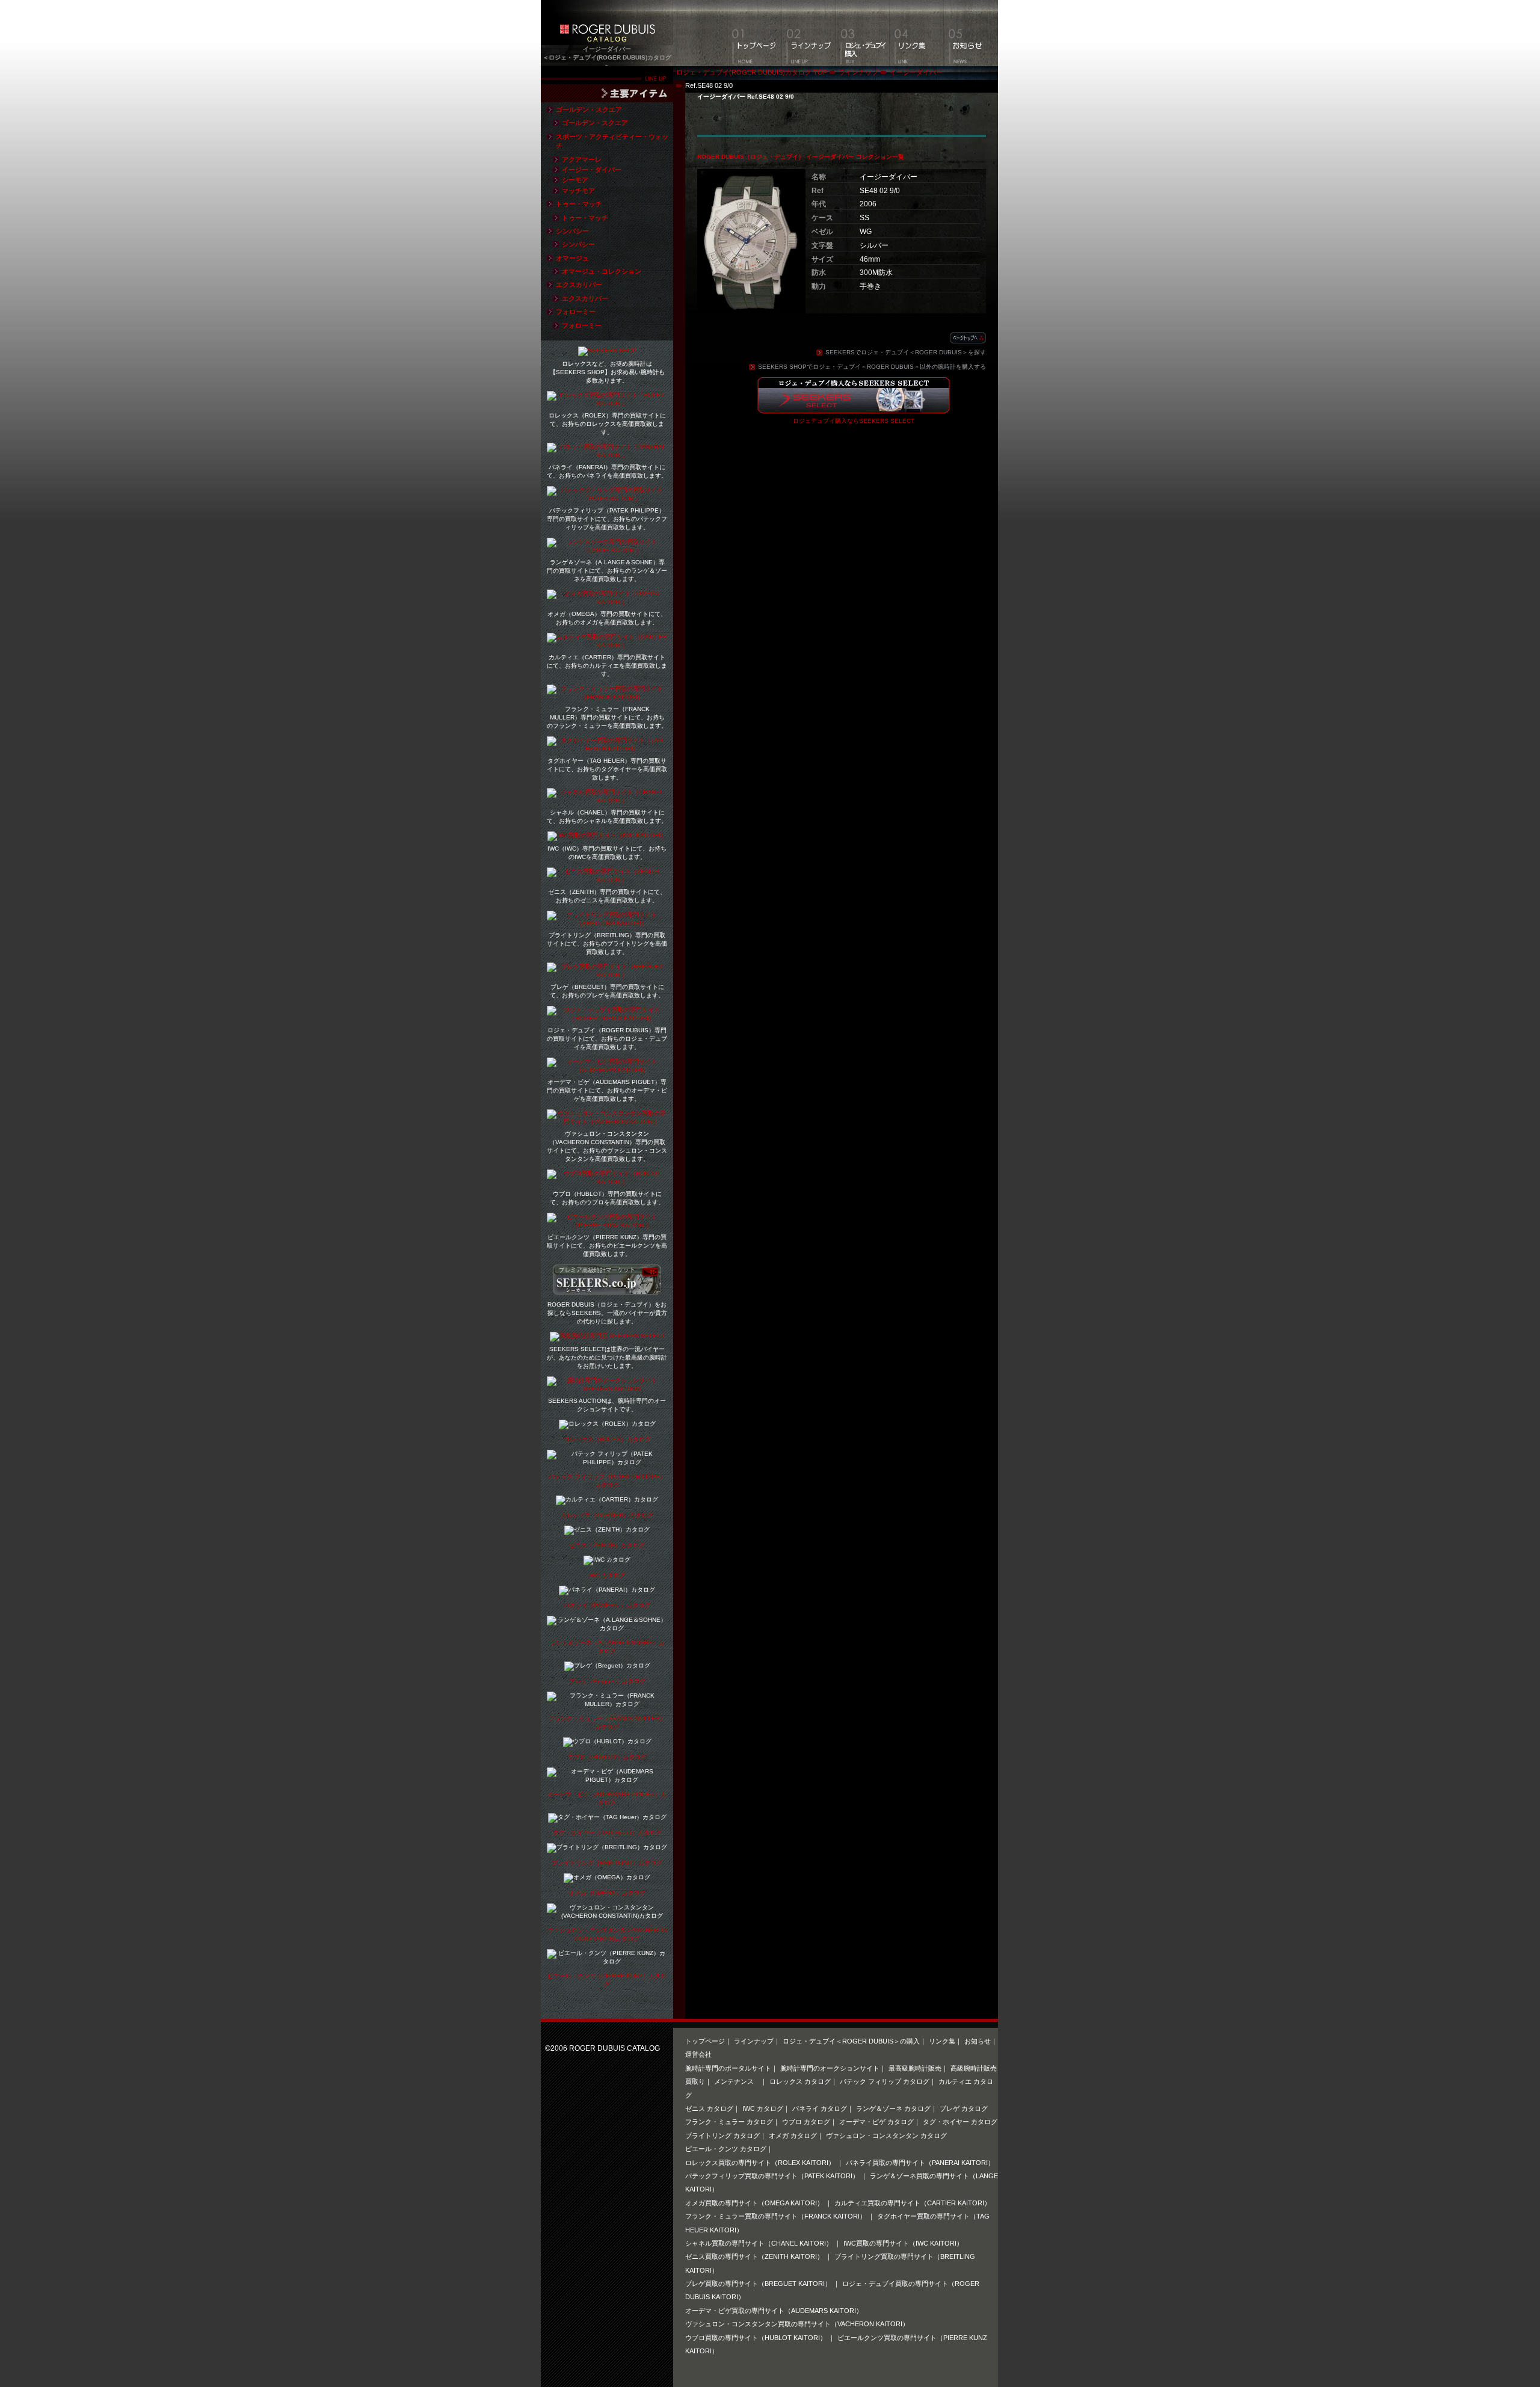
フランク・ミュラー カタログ (729, 2122)
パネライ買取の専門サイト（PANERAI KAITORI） (920, 2163)
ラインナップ (858, 72)
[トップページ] (754, 33)
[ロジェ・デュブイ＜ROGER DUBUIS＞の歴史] (863, 33)
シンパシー (572, 231)
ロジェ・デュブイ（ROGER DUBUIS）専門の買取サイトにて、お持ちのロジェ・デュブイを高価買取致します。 (607, 1039)
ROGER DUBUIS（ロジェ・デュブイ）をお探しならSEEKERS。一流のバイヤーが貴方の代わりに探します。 (607, 1313)
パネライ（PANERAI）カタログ (607, 1605)
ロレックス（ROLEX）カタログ (607, 1439)
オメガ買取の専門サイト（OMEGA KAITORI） (755, 2203)
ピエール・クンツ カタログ (726, 2149)
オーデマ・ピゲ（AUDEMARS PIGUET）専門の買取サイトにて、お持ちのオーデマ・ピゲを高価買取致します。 (607, 1090)
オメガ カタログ (793, 2136)
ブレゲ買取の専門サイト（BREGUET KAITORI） (759, 2284)
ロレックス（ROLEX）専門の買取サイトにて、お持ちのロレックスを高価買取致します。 (607, 424)
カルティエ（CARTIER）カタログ (607, 1515)
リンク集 (942, 2041)
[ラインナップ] (808, 33)
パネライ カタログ (820, 2108)
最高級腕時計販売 (915, 2068)
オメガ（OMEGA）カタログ (607, 1893)
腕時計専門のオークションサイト (830, 2068)
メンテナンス (737, 2081)
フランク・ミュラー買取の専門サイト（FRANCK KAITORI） (777, 2216)
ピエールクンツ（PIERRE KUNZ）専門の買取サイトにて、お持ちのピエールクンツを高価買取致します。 (607, 1246)
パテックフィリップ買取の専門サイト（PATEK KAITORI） (773, 2176)
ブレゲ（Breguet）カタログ (607, 1681)
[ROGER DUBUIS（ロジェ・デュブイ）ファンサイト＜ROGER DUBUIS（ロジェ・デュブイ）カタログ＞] (607, 38)
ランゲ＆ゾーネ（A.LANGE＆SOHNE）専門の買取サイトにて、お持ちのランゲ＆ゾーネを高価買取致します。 (607, 571)
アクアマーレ (582, 159)
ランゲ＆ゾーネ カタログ (893, 2108)
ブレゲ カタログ (964, 2108)
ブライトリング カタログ (722, 2136)
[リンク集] (917, 33)
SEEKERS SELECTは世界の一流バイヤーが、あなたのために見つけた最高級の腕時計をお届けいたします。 (607, 1357)
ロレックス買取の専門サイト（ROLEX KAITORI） (761, 2163)
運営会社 (698, 2054)
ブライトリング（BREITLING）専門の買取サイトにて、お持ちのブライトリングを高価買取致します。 (607, 944)
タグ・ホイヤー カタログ (960, 2122)
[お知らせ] (971, 33)
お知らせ (978, 2041)
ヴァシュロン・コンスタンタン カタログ (886, 2136)
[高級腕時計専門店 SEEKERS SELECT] (607, 1337)
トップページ (705, 2041)
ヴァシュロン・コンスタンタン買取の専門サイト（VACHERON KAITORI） (797, 2324)
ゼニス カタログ (709, 2108)
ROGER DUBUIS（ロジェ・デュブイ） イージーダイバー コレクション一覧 (801, 157)
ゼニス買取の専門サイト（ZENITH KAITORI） (755, 2256)
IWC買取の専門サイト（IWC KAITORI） (903, 2243)
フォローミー (576, 312)
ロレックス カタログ (800, 2081)
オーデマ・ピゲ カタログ (876, 2122)
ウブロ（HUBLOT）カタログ (607, 1757)
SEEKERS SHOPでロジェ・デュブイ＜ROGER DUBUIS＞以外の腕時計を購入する (872, 367)
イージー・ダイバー (592, 170)
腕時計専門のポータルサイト (728, 2068)
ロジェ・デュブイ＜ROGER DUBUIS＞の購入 (851, 2041)
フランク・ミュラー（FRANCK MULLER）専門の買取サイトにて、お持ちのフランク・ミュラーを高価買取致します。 (607, 717)
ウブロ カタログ (806, 2122)
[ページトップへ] (968, 338)
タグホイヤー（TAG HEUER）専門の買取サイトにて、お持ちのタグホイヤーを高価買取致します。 (607, 769)
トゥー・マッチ (579, 204)
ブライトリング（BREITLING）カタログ (607, 1863)
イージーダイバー (916, 72)
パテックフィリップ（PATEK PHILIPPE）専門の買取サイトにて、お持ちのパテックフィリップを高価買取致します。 (607, 519)
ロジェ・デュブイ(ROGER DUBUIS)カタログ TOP (752, 72)
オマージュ (572, 258)
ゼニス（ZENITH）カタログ (607, 1545)
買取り (695, 2081)
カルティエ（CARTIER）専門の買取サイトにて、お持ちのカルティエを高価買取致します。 (607, 666)
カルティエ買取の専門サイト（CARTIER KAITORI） (913, 2203)
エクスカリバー (579, 285)
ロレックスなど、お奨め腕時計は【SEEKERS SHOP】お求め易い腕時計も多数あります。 (607, 372)
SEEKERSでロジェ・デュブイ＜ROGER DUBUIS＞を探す (906, 352)
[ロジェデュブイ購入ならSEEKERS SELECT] (854, 406)
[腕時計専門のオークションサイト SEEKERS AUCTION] (607, 1389)
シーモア (575, 180)
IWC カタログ (607, 1575)
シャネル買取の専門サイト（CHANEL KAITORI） (760, 2243)
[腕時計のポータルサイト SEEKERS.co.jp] (607, 1290)
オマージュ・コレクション (602, 271)
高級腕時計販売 (974, 2068)
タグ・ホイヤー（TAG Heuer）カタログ (607, 1833)
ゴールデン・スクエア (589, 109)
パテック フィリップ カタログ (885, 2081)
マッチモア (578, 191)
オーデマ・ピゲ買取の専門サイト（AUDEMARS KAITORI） (774, 2311)
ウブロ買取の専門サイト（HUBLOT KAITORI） (757, 2338)
